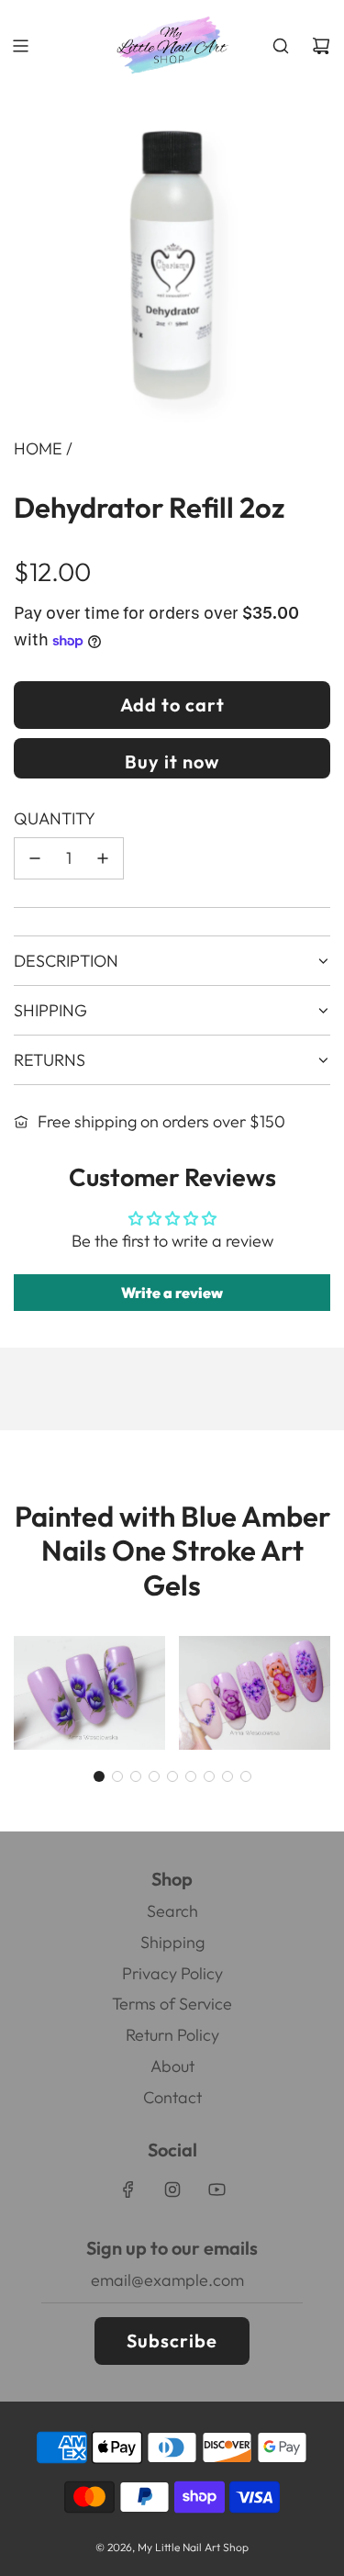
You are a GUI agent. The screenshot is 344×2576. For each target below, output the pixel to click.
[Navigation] (20, 46)
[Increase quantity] (103, 858)
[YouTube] (216, 2190)
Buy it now (172, 762)
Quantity (55, 818)
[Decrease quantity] (35, 858)
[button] (99, 1776)
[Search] (281, 46)
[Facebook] (128, 2190)
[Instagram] (172, 2190)
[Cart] (321, 46)
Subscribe (172, 2341)
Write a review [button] (172, 1293)
